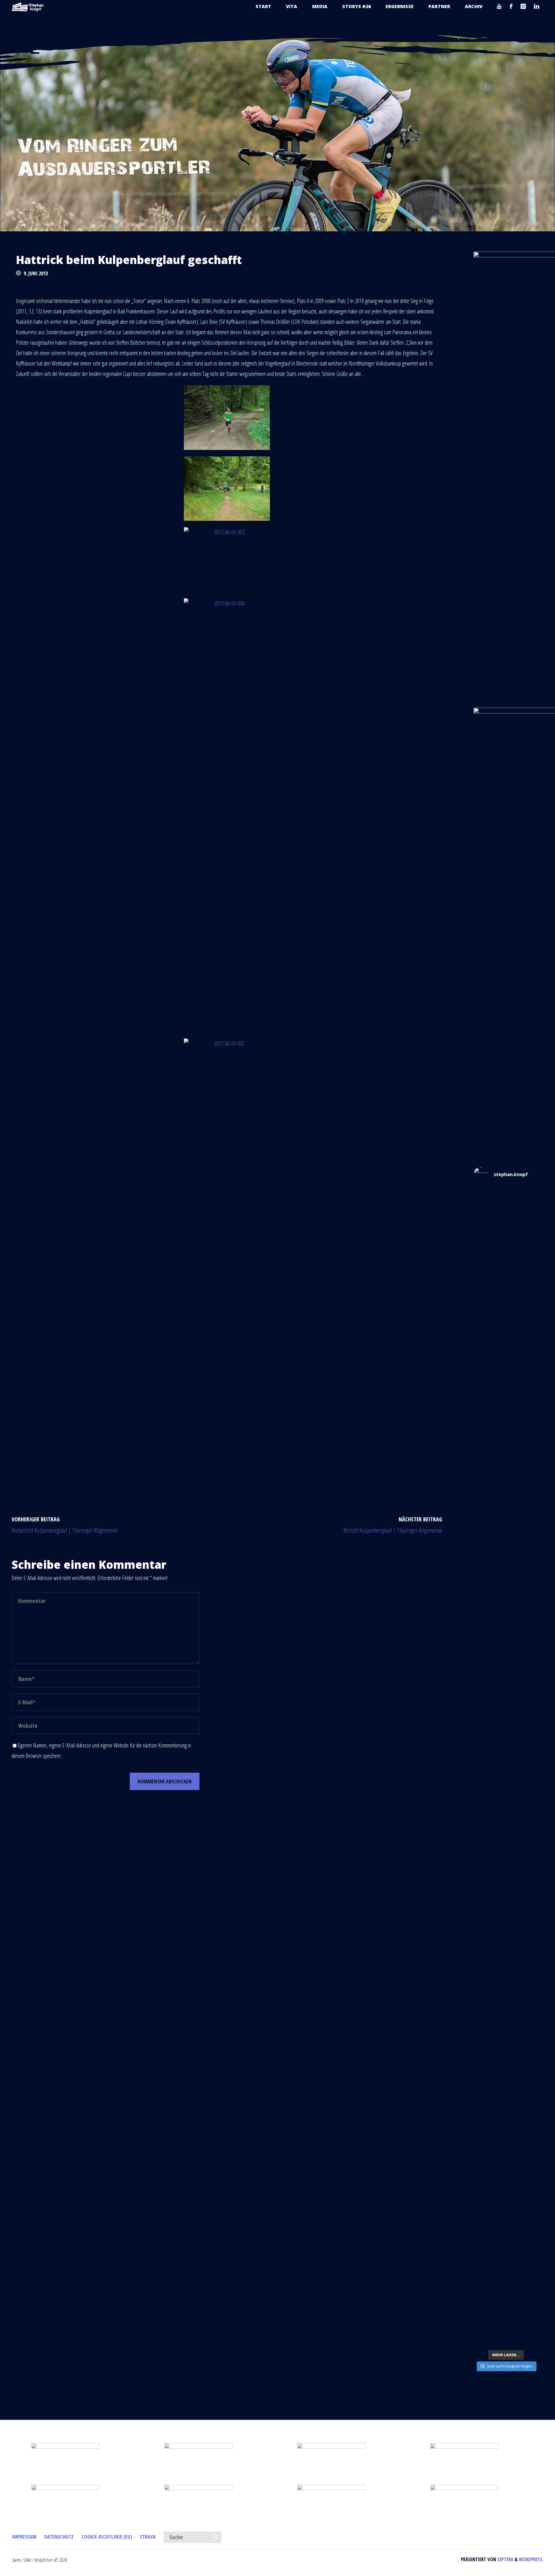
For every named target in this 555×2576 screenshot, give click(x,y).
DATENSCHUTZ (59, 2537)
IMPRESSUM (24, 2537)
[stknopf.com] (28, 7)
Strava (148, 2537)
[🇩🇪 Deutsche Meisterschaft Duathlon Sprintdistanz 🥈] (506, 2042)
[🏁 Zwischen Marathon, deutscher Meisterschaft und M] (506, 1566)
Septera (505, 2559)
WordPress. (531, 2559)
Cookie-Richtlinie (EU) (107, 2537)
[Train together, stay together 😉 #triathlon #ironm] (506, 2208)
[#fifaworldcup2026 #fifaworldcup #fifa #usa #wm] (506, 1206)
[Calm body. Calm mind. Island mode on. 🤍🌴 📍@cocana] (506, 2293)
